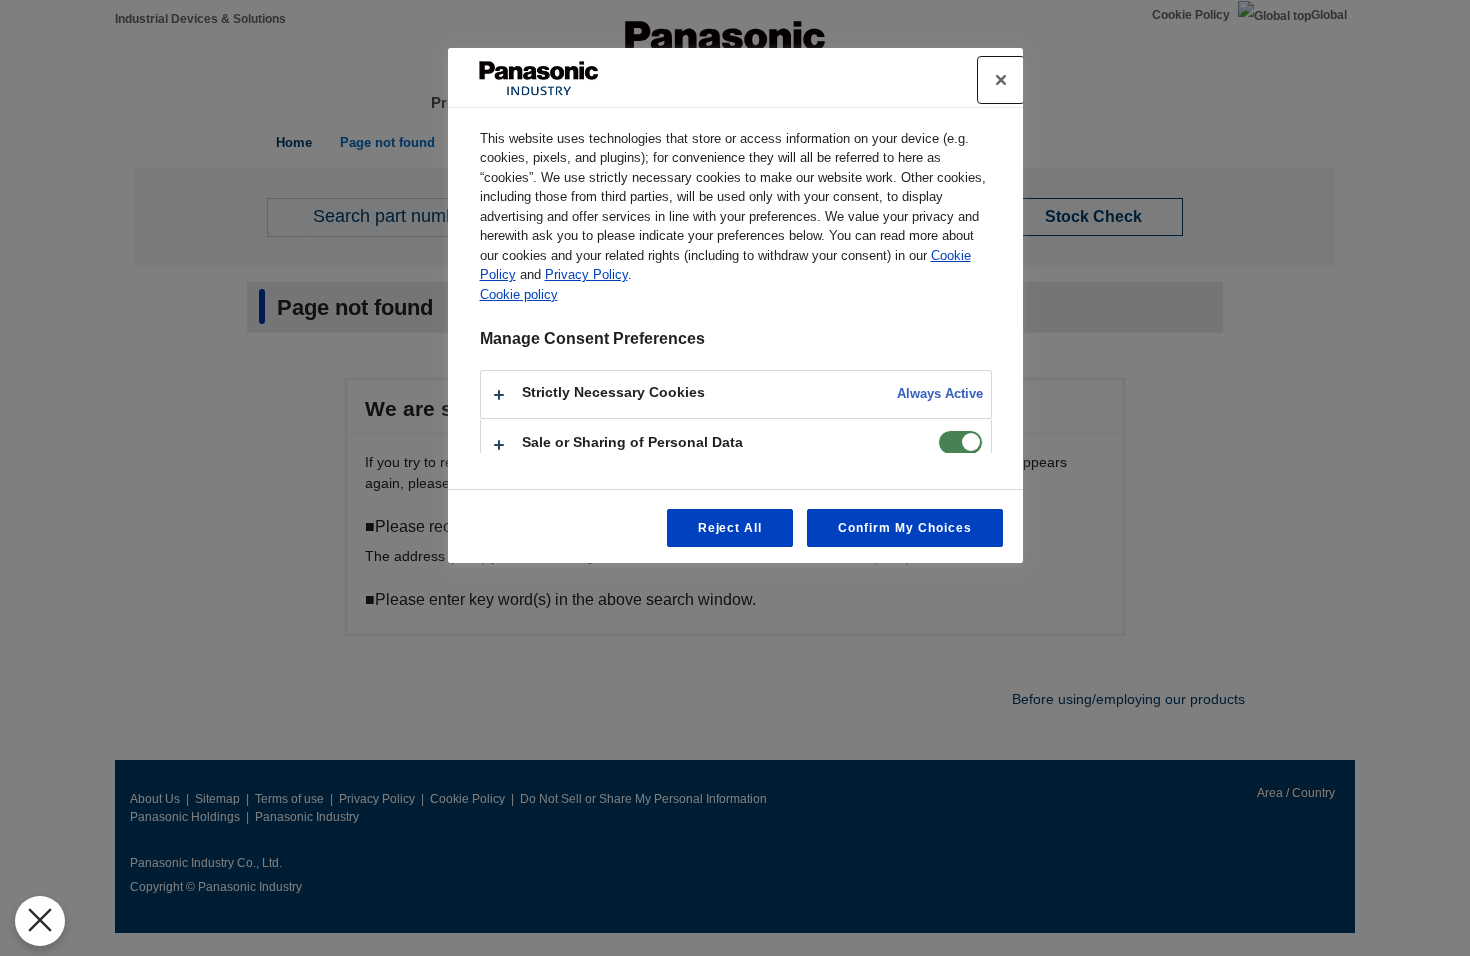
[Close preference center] (1001, 80)
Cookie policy (519, 294)
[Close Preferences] (40, 921)
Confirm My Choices (904, 528)
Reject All (730, 528)
